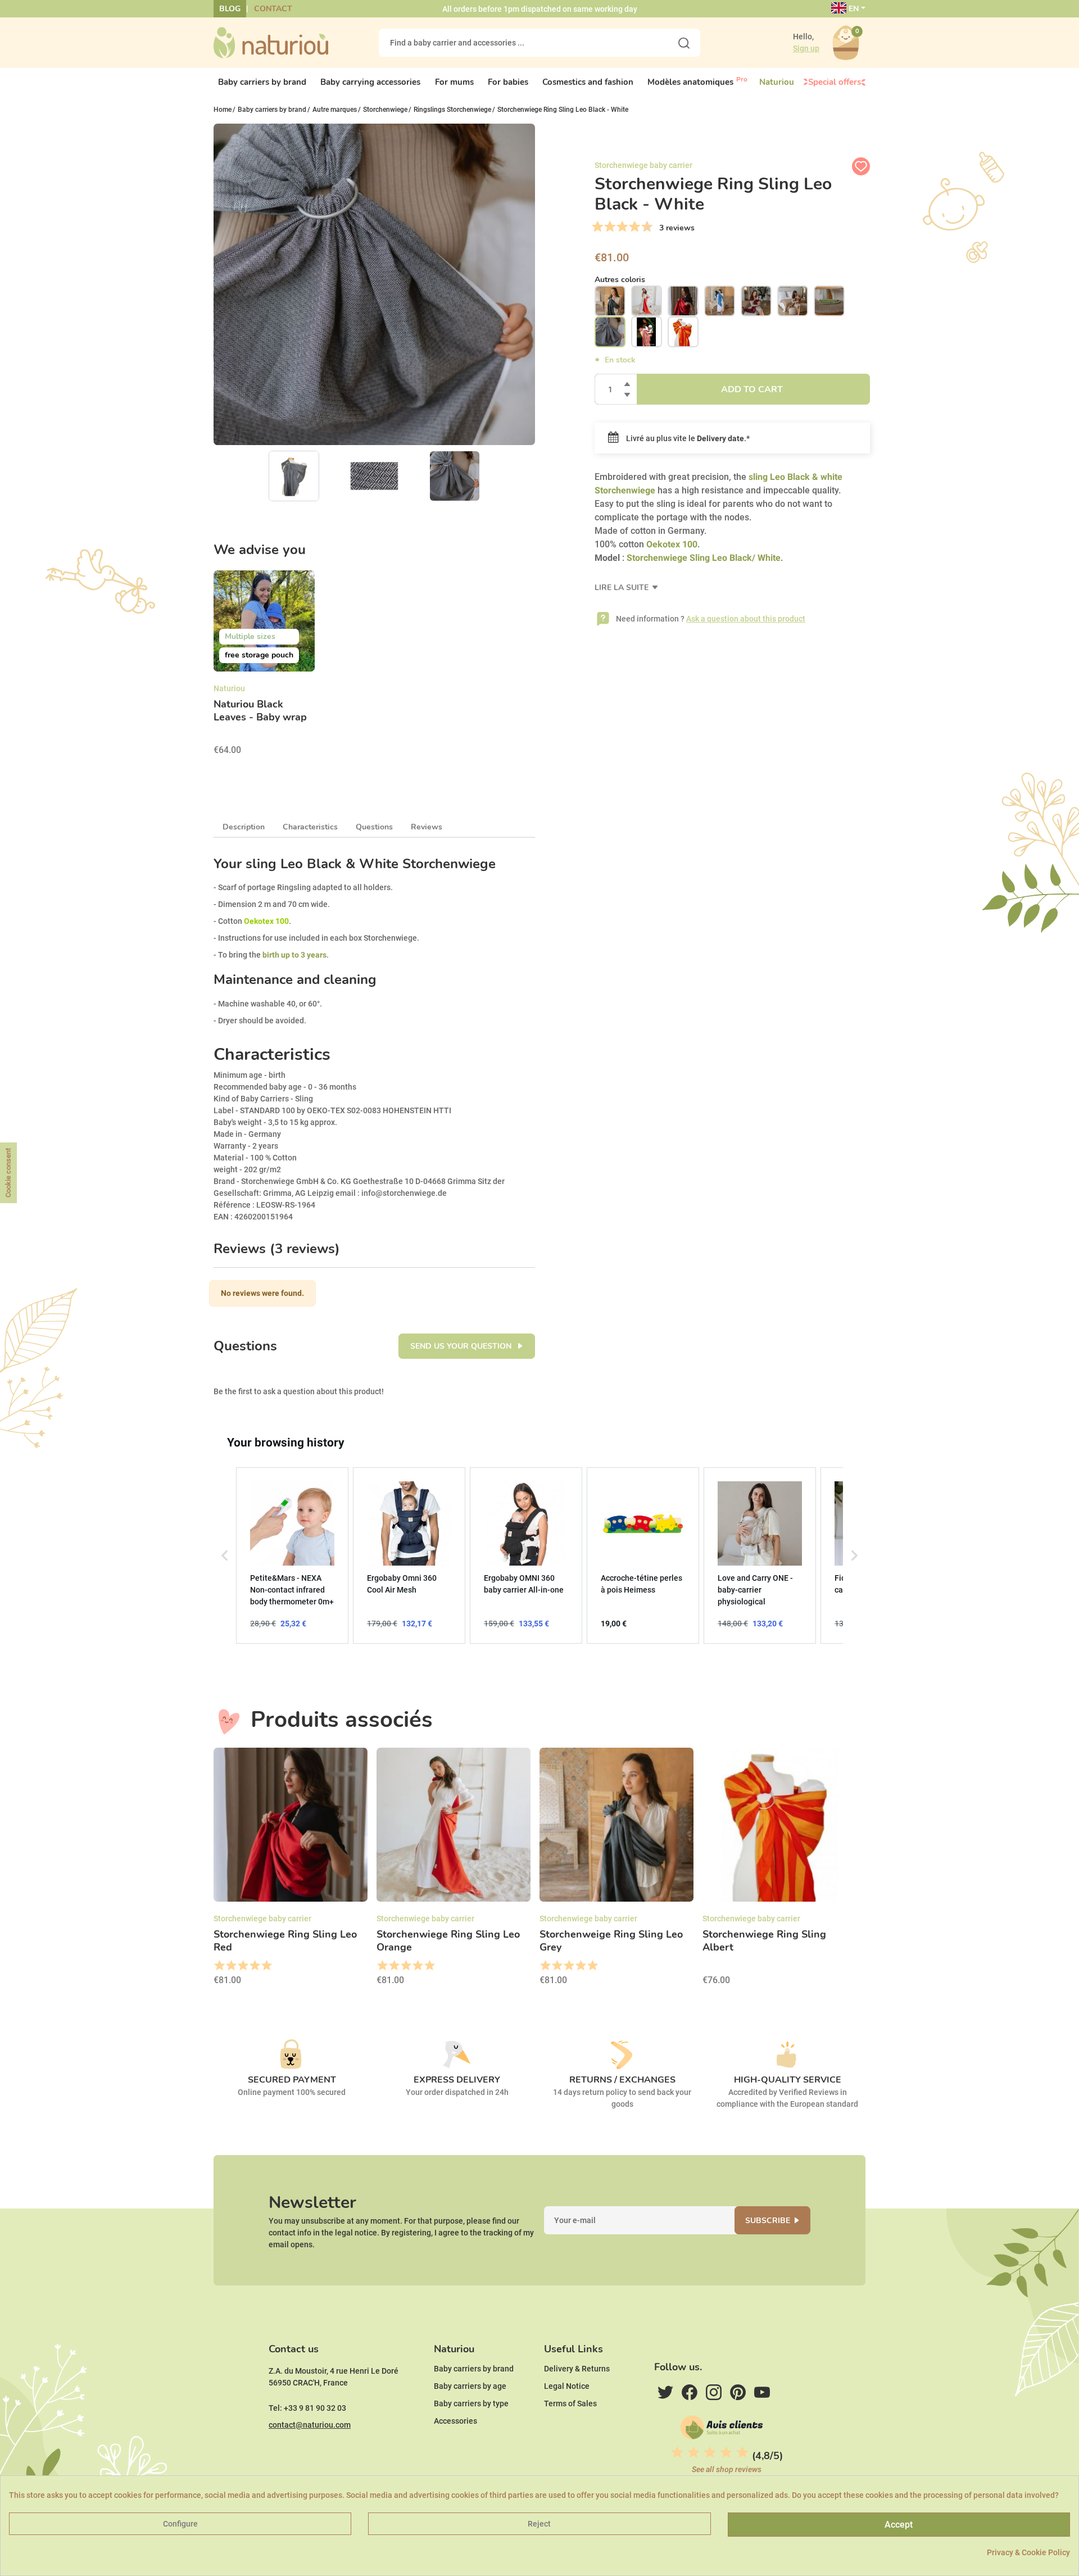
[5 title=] (266, 1966)
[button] (225, 1555)
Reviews (427, 827)
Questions (374, 827)
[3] (610, 227)
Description (244, 827)
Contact (273, 9)
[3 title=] (242, 1966)
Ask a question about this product (746, 619)
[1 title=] (219, 1966)
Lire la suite (623, 588)
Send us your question (462, 1346)
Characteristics (310, 827)
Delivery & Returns (577, 2369)
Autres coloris (620, 280)
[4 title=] (254, 1966)
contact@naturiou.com (310, 2425)
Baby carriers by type (471, 2403)
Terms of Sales (570, 2403)
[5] (622, 227)
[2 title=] (231, 1966)
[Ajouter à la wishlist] (861, 166)
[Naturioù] (271, 42)
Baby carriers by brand (474, 2369)
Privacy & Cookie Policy (1028, 2552)
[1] (597, 227)
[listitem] (292, 1555)
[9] (647, 227)
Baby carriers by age (470, 2386)
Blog (230, 9)
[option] (264, 666)
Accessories (455, 2421)
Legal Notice (567, 2386)
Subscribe (768, 2221)
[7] (634, 227)
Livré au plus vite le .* (687, 438)
